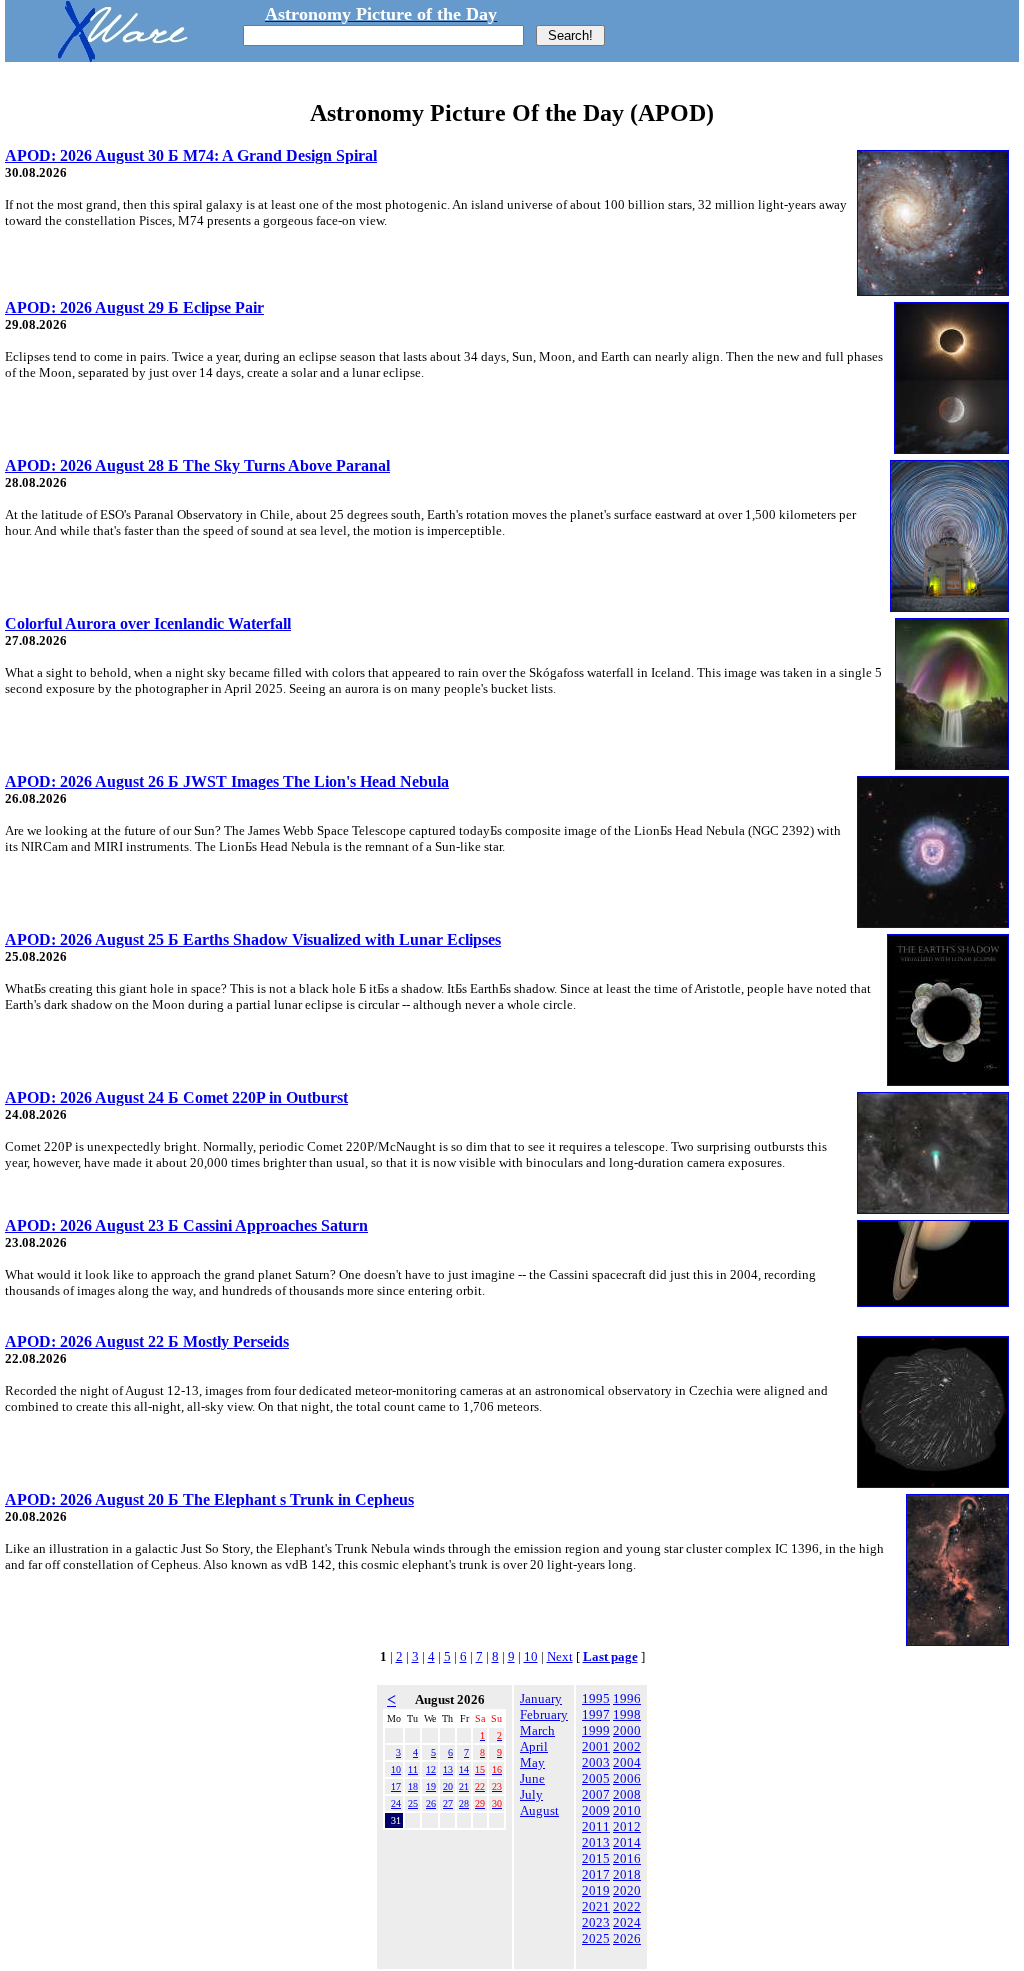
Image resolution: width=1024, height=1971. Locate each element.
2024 (627, 1922)
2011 (596, 1826)
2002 (627, 1746)
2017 (596, 1874)
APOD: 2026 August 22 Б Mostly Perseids (147, 1341)
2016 (627, 1858)
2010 (627, 1810)
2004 (627, 1762)
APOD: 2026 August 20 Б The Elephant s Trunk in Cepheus (209, 1499)
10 (531, 1656)
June (532, 1778)
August (539, 1810)
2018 (627, 1874)
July (531, 1794)
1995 (596, 1698)
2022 (627, 1906)
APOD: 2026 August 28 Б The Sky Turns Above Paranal (197, 465)
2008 (627, 1794)
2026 (627, 1938)
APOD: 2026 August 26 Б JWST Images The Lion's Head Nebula (227, 781)
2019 (596, 1890)
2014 (627, 1842)
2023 (596, 1922)
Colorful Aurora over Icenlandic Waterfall (148, 623)
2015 (596, 1858)
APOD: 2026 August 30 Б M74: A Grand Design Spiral (191, 155)
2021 (596, 1906)
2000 (627, 1730)
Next (560, 1656)
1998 (627, 1714)
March (537, 1730)
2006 (627, 1778)
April (534, 1746)
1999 (596, 1730)
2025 (596, 1938)
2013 (596, 1842)
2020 (627, 1890)
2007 (596, 1794)
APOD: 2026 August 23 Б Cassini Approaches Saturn (186, 1225)
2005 (596, 1778)
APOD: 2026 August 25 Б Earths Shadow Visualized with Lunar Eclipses (253, 939)
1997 (596, 1714)
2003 (596, 1762)
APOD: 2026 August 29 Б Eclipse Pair (134, 307)
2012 (627, 1826)
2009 (596, 1810)
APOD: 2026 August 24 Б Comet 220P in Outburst (176, 1097)
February (544, 1714)
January (541, 1698)
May (532, 1762)
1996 (627, 1698)
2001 (596, 1746)
